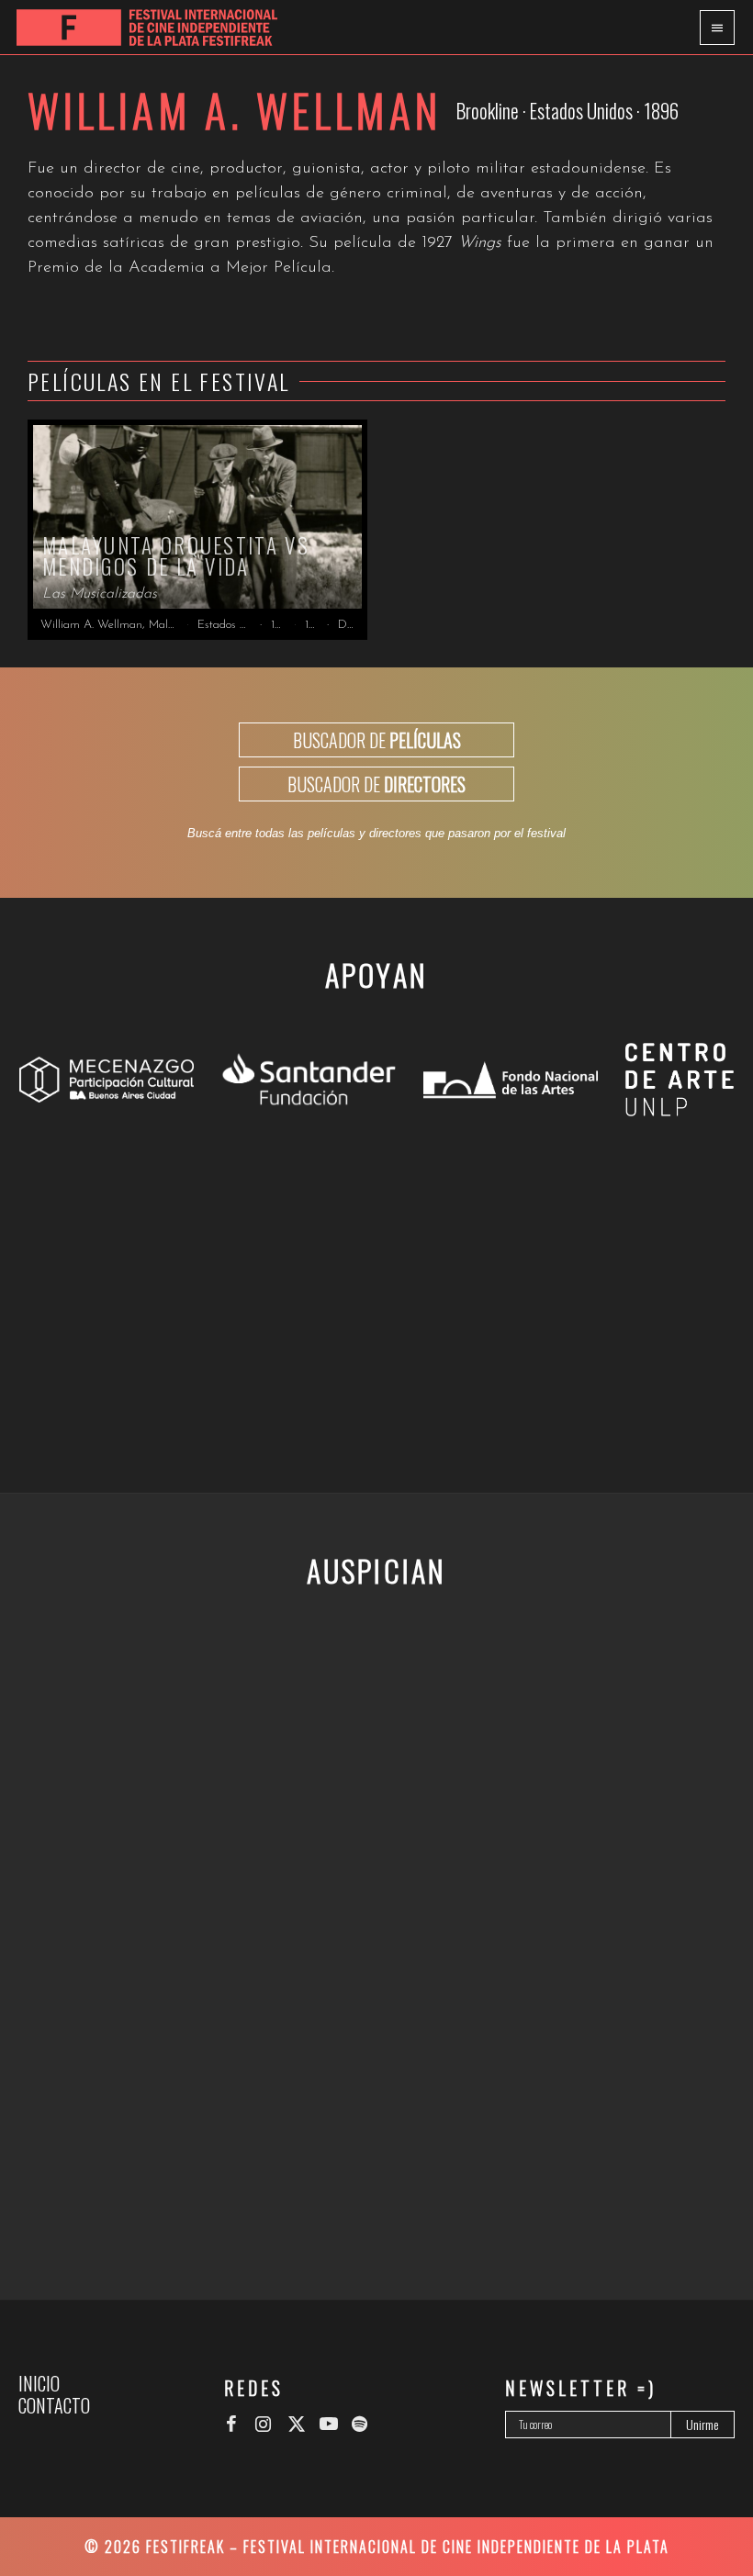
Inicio (39, 2383)
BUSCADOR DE (377, 740)
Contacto (54, 2405)
